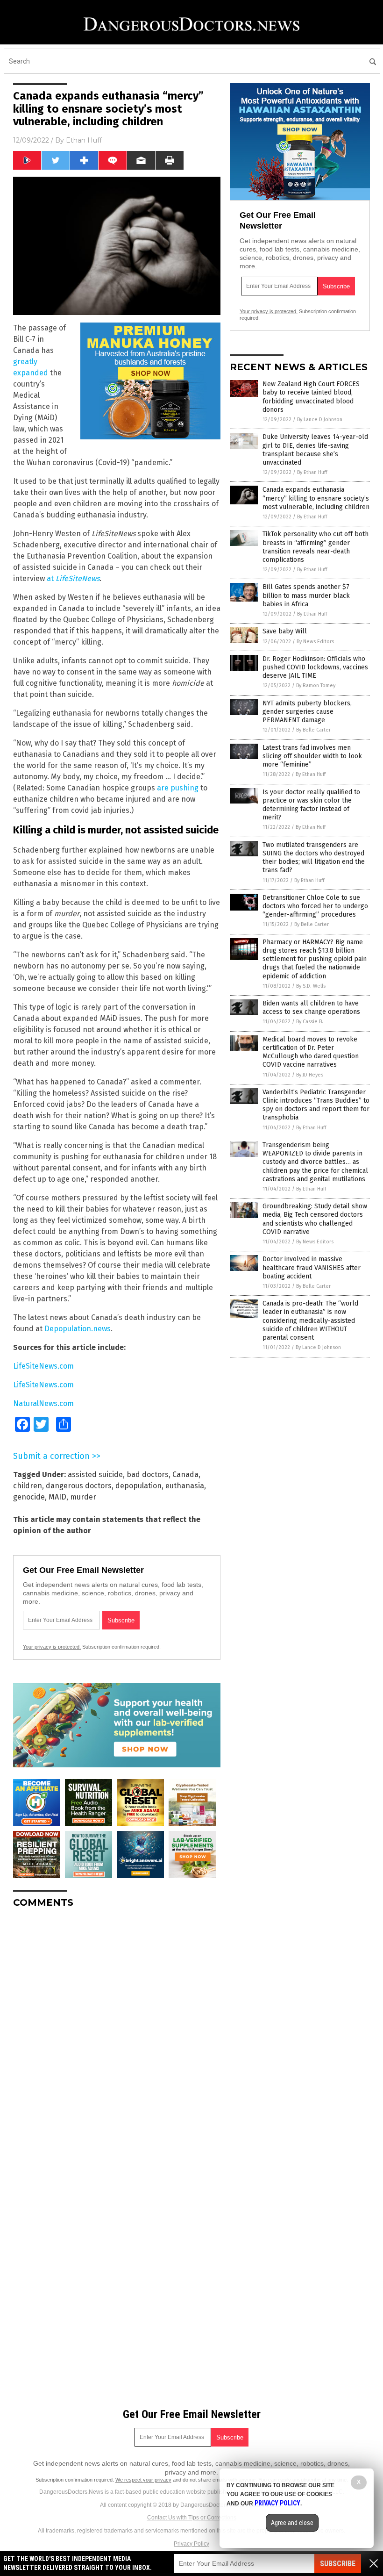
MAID (57, 1497)
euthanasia (185, 1486)
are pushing (178, 788)
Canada (185, 1475)
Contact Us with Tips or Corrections (192, 2518)
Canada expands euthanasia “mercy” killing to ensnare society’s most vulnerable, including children (316, 498)
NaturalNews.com (43, 1403)
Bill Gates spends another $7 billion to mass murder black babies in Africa (306, 595)
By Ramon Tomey (316, 685)
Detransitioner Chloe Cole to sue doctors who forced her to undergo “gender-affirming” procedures (315, 906)
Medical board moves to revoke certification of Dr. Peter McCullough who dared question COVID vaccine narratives (311, 1052)
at (73, 578)
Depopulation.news (78, 1329)
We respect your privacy (143, 2480)
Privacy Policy (191, 2544)
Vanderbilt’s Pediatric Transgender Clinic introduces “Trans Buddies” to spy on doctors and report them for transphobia (316, 1105)
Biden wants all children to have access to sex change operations (311, 1008)
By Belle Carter (313, 730)
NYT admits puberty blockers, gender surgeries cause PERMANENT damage (307, 712)
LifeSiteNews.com (43, 1366)
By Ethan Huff (312, 472)
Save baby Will (285, 631)
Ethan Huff (84, 140)
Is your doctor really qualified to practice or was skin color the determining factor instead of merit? (311, 805)
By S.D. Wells (311, 986)
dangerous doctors (79, 1486)
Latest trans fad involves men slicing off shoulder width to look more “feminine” (312, 756)
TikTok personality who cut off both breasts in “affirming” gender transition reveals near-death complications (316, 547)
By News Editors (315, 642)
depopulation (138, 1486)
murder (83, 1497)
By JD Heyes (310, 1075)
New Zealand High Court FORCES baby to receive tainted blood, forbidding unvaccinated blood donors (311, 397)
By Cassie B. (310, 1022)
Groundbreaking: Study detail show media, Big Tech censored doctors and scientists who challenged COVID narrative (315, 1219)
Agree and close (292, 2523)
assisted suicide (95, 1475)
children (28, 1486)
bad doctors (148, 1475)
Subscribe (338, 2564)
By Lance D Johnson (320, 420)
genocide (29, 1497)
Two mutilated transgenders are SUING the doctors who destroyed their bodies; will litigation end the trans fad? (314, 858)
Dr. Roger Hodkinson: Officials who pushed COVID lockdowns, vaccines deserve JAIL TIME (315, 667)
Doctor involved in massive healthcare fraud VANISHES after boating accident (312, 1267)
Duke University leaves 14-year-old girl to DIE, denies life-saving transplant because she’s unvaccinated (315, 450)
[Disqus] (117, 2032)
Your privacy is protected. (52, 1647)
